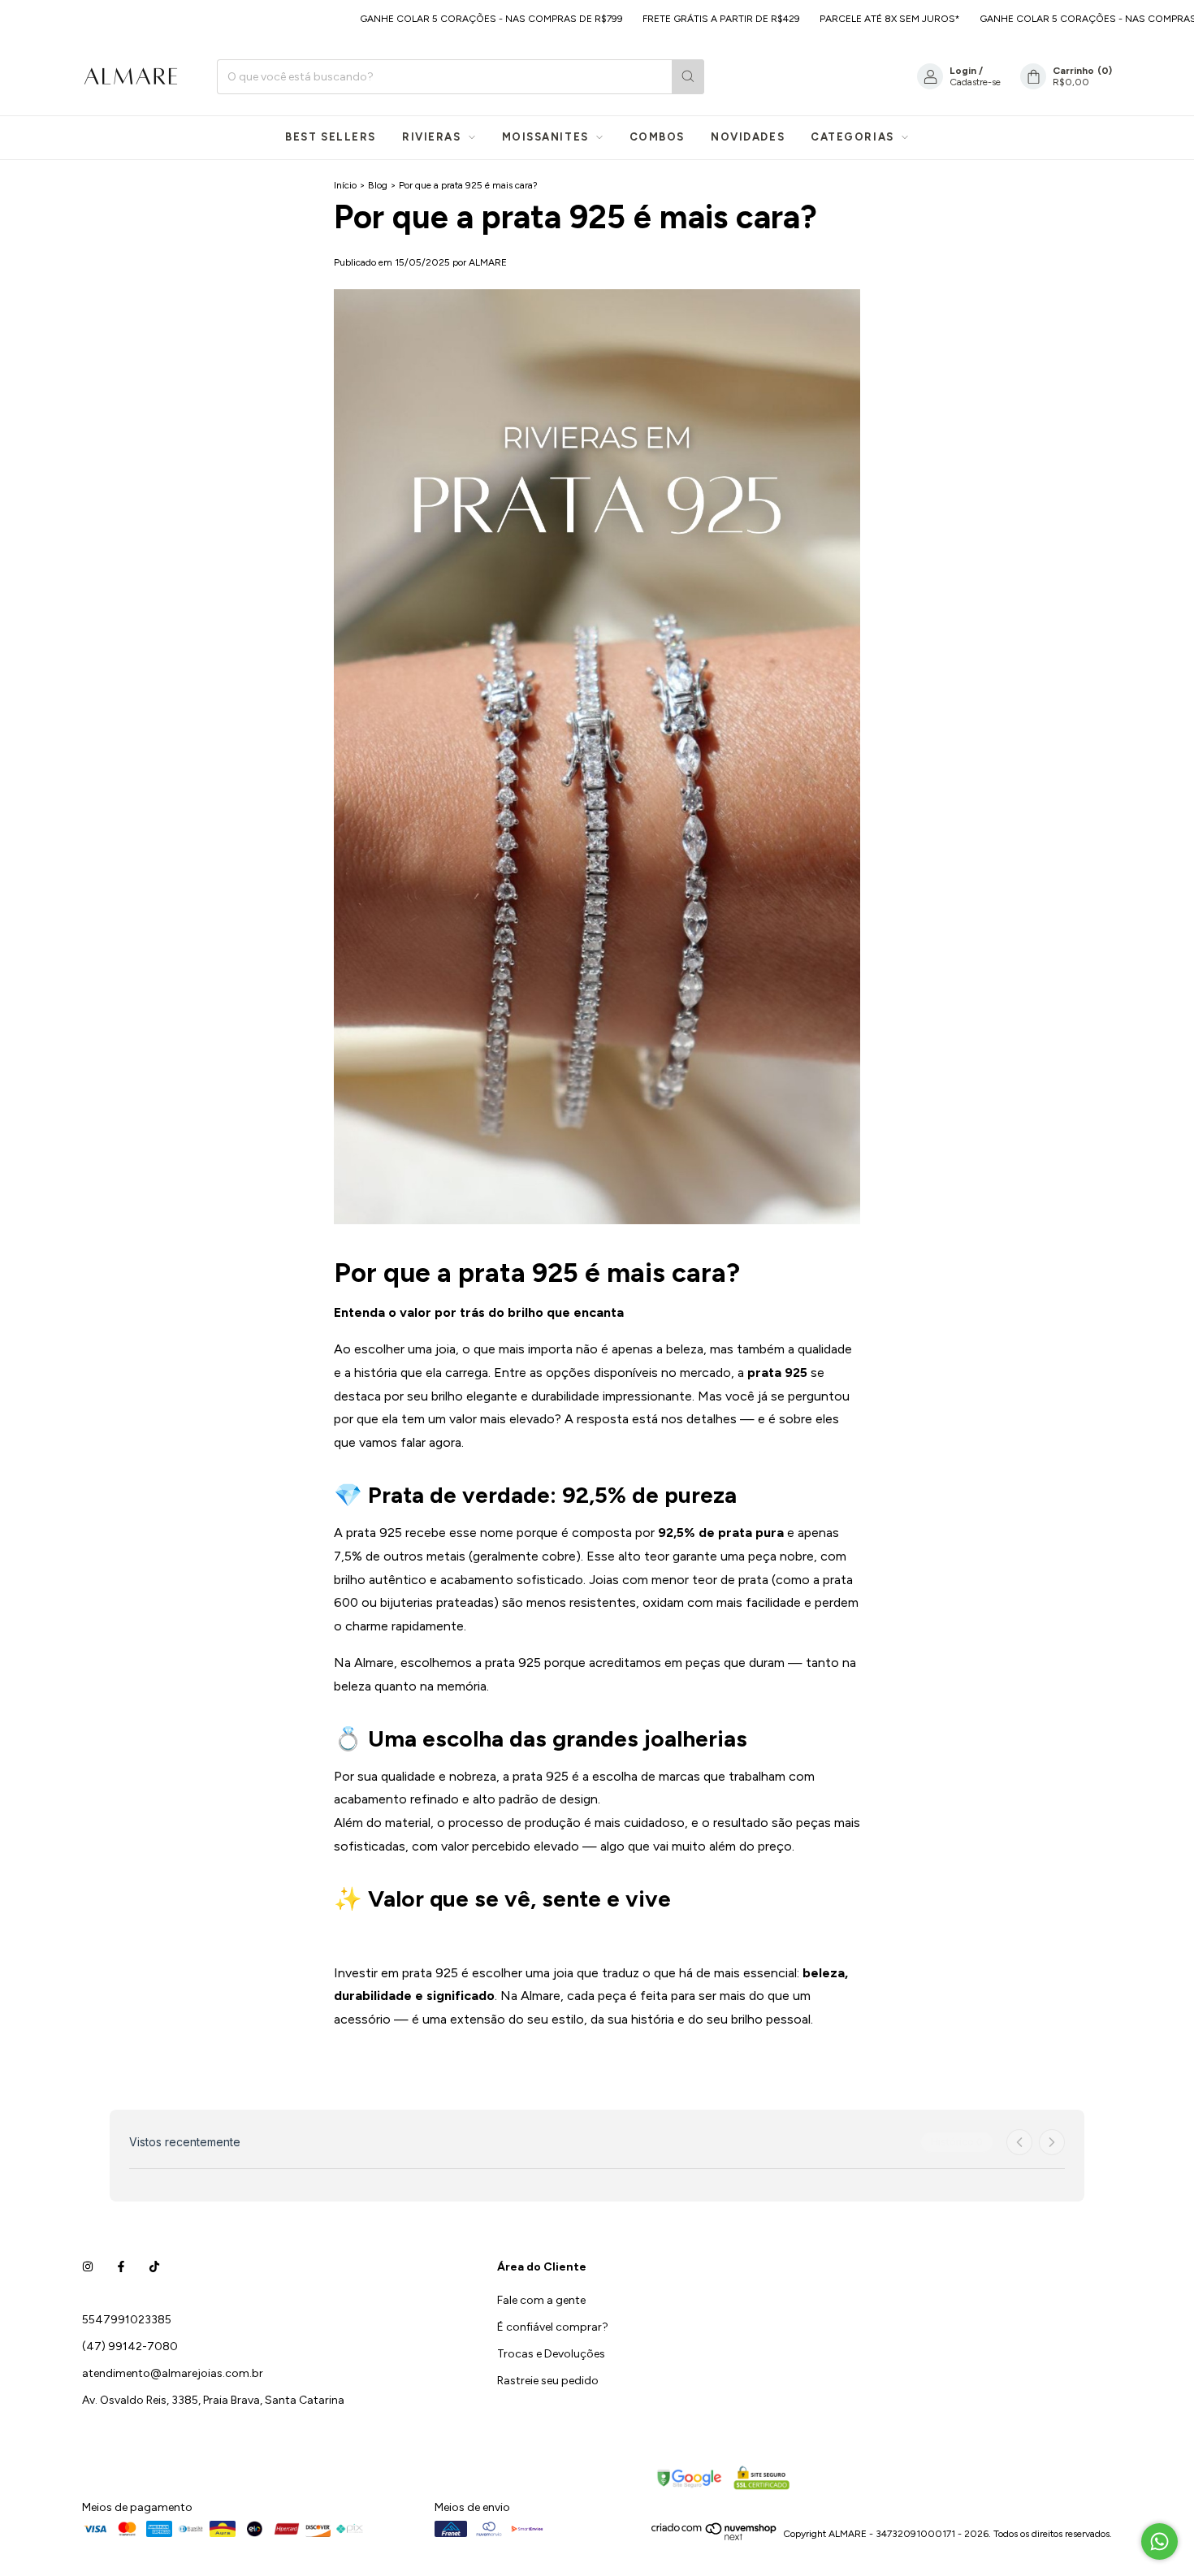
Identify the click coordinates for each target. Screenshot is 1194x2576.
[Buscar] (688, 77)
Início (345, 185)
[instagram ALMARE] (88, 2267)
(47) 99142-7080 (130, 2347)
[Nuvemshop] (714, 2538)
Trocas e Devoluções (551, 2354)
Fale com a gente (541, 2300)
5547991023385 (127, 2320)
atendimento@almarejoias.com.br (173, 2373)
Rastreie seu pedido (548, 2381)
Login (963, 71)
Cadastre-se (975, 82)
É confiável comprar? (553, 2327)
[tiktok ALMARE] (154, 2267)
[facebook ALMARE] (121, 2267)
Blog (378, 185)
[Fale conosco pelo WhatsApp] (1159, 2541)
